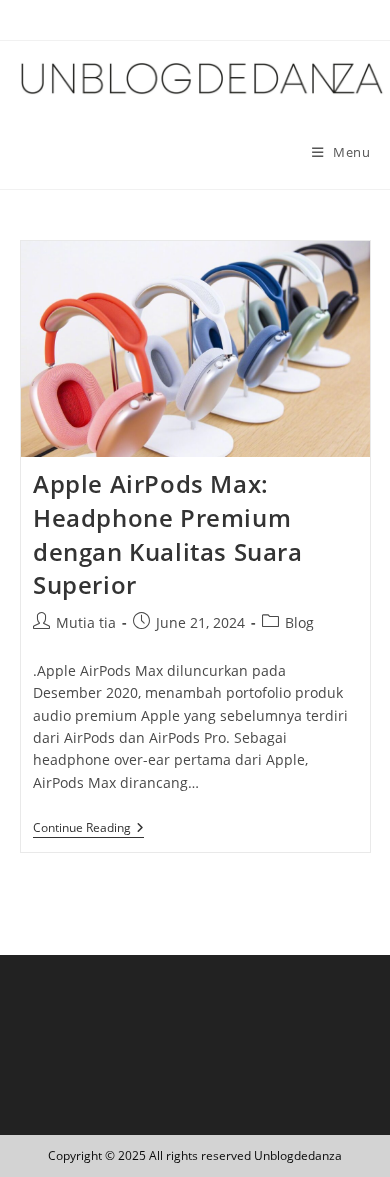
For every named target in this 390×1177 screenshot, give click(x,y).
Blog (299, 622)
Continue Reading (88, 829)
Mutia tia (86, 622)
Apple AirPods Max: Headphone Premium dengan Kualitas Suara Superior (168, 534)
